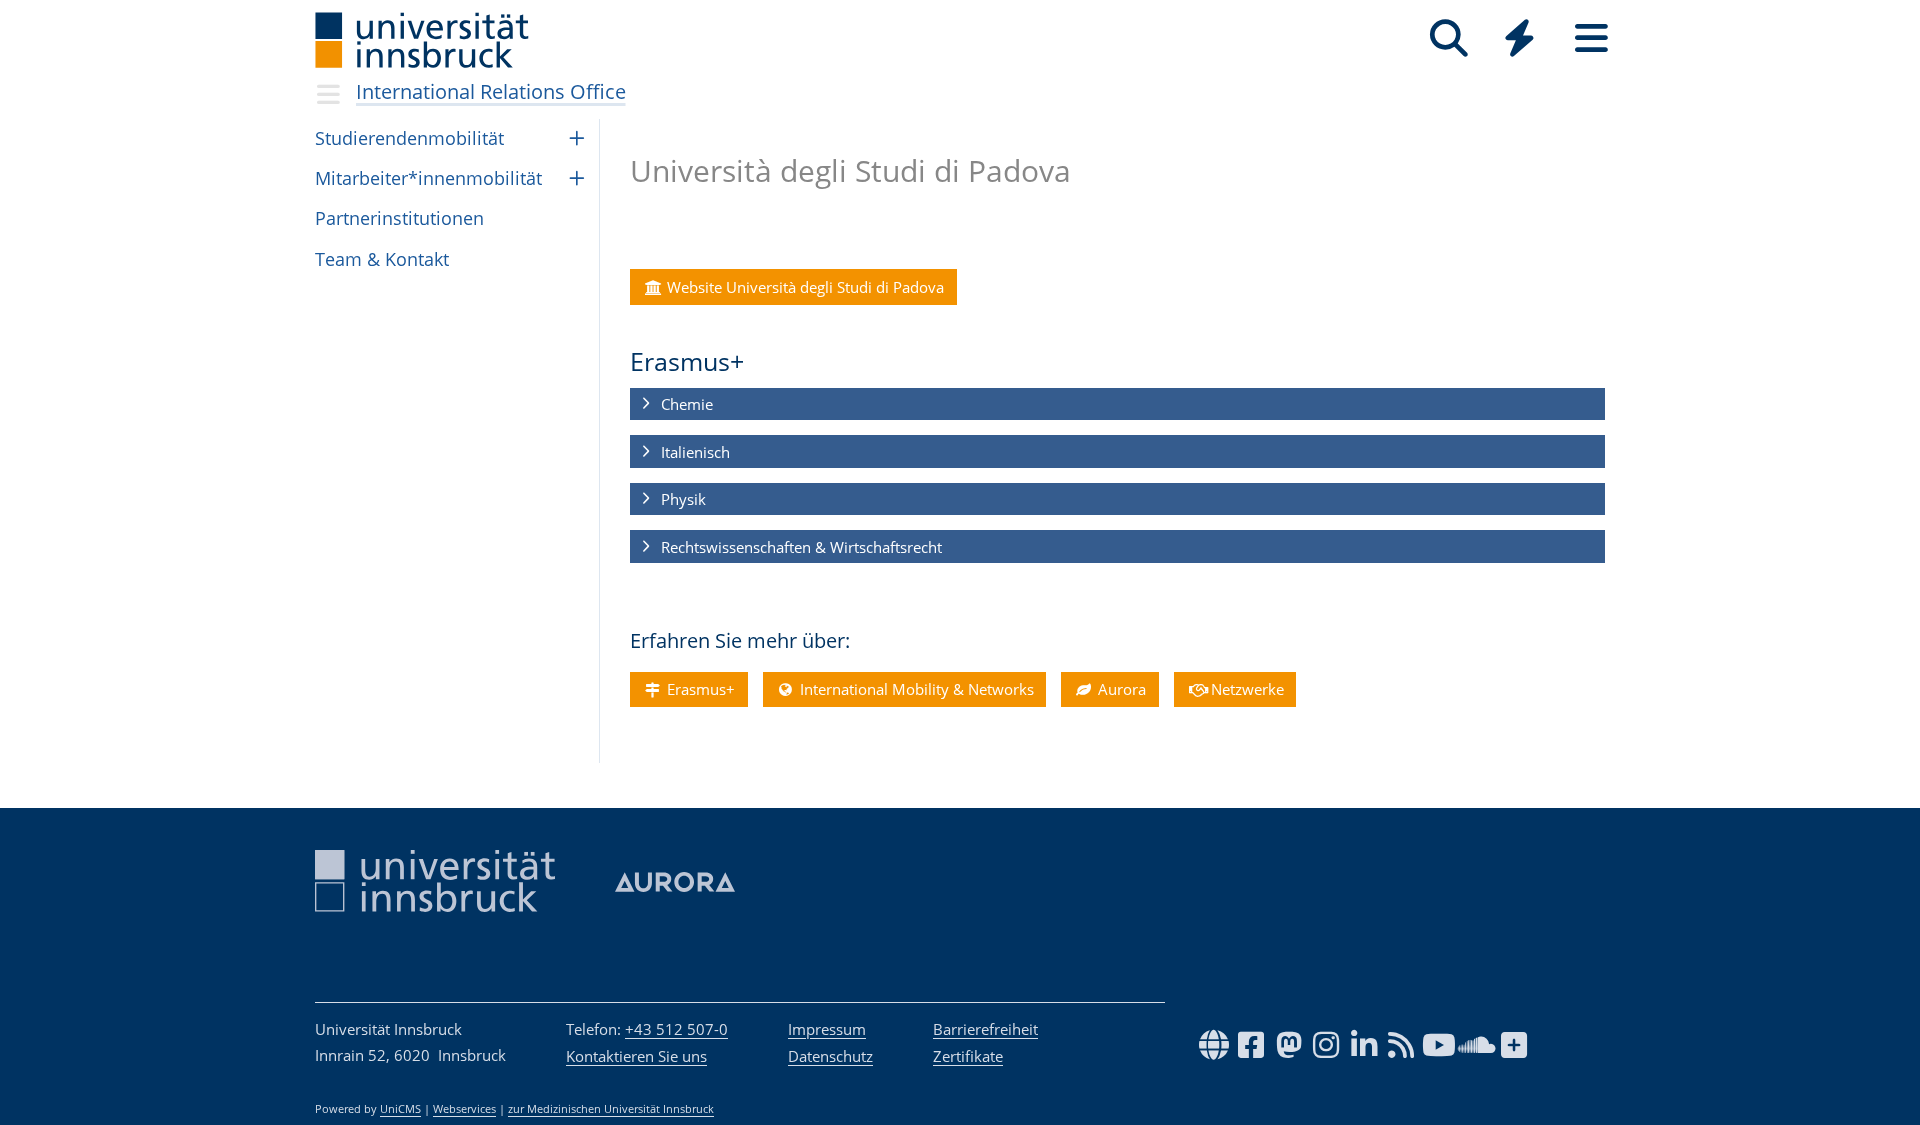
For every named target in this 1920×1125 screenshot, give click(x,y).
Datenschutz (830, 1056)
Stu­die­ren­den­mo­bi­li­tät (409, 138)
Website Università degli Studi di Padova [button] (803, 287)
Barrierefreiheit (985, 1029)
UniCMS (400, 1109)
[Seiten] (1591, 38)
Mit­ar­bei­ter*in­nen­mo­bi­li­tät (428, 178)
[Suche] (1448, 38)
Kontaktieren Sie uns (636, 1056)
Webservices (464, 1109)
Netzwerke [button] (1245, 689)
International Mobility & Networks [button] (915, 689)
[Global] (1520, 40)
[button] (1117, 405)
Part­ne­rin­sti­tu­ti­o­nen (399, 218)
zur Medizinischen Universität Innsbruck (611, 1109)
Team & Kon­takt (382, 259)
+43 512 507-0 (676, 1029)
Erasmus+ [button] (699, 689)
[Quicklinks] (1519, 38)
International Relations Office (491, 91)
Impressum (827, 1029)
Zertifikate (968, 1056)
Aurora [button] (1120, 689)
